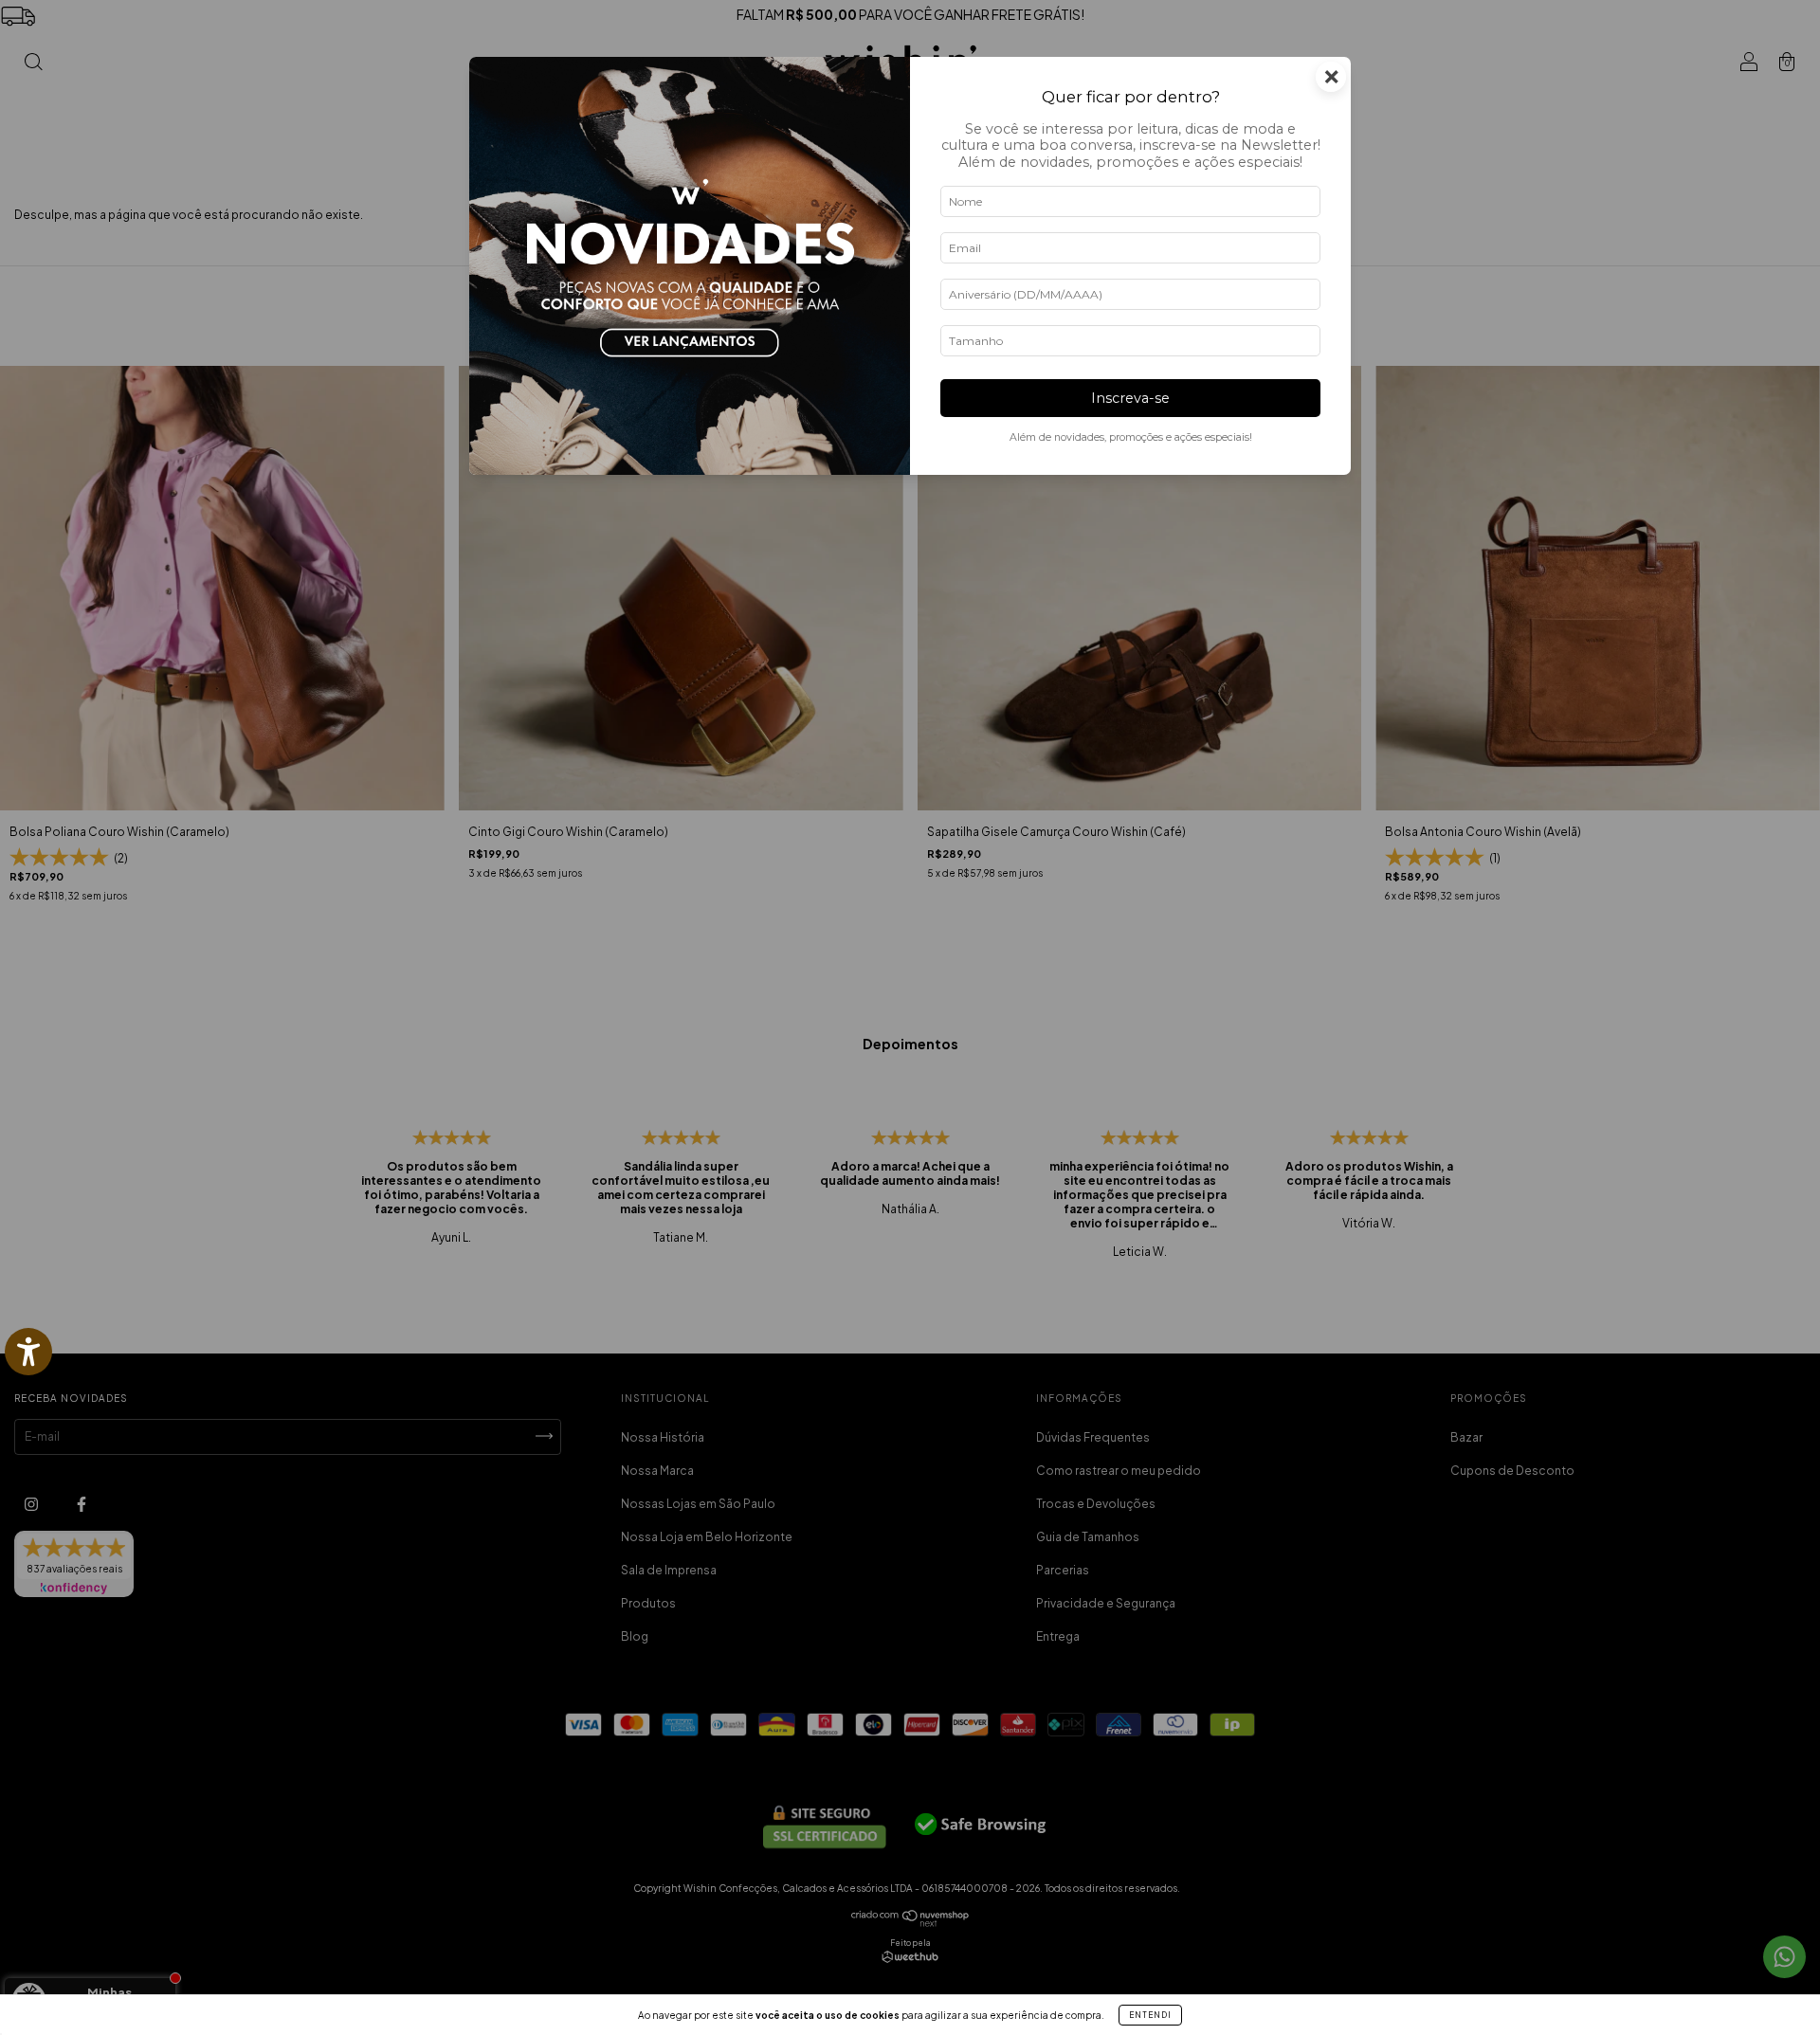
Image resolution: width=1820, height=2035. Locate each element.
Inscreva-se (1130, 398)
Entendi (1150, 2015)
